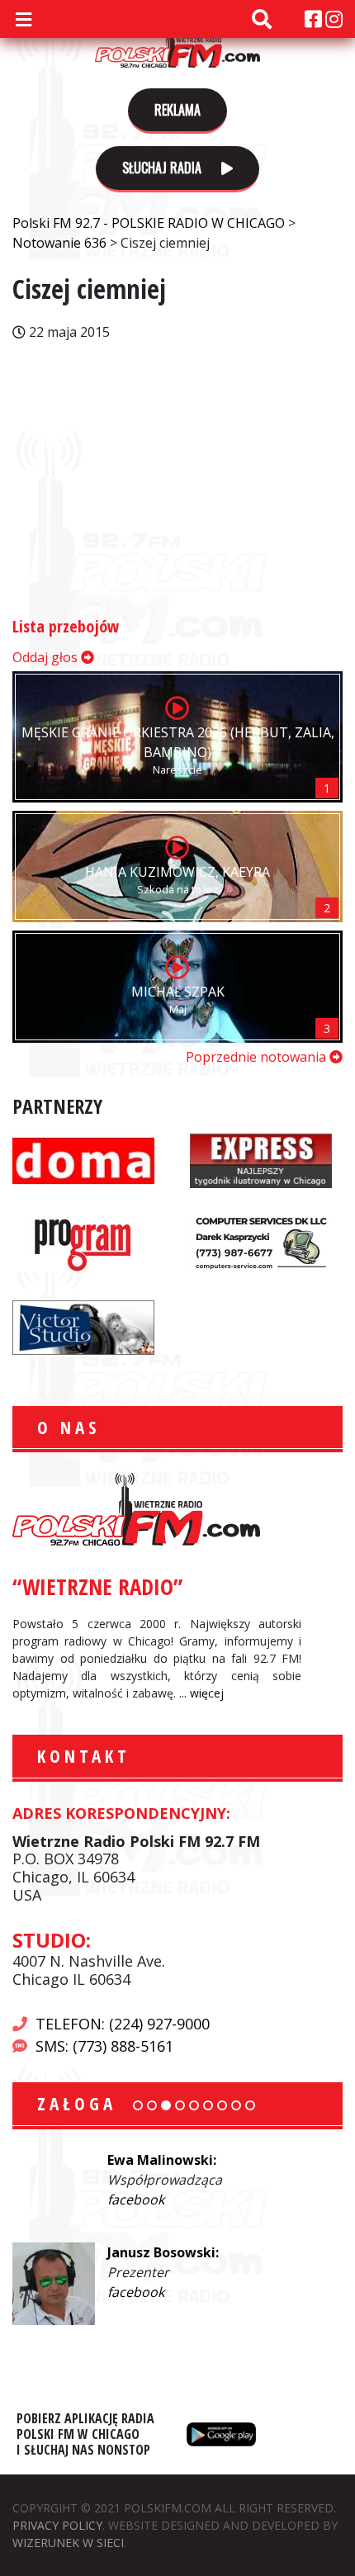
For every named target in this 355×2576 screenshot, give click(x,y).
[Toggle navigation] (23, 19)
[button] (138, 2105)
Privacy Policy (57, 2525)
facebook (136, 2200)
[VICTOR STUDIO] (83, 1325)
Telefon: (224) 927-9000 (123, 2024)
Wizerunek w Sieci (68, 2543)
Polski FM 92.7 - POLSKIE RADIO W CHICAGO (177, 43)
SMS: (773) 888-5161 (104, 2046)
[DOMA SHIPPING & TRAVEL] (83, 1158)
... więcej (201, 1693)
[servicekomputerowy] (261, 1242)
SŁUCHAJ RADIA (163, 168)
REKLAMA (177, 110)
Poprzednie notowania (258, 1057)
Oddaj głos (47, 657)
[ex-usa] (261, 1158)
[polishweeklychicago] (83, 1242)
